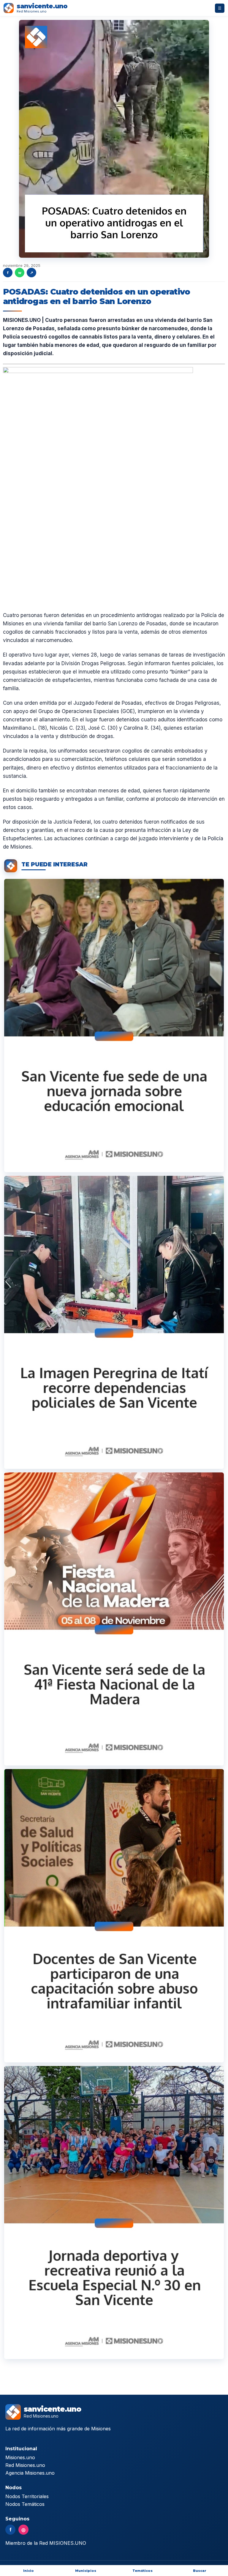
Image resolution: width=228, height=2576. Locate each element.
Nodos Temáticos (25, 2504)
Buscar (200, 2571)
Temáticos (142, 2571)
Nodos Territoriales (27, 2496)
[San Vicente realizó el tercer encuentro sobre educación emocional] (114, 1025)
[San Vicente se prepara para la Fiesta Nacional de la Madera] (114, 1619)
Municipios (86, 2571)
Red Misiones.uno (25, 2465)
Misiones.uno (20, 2457)
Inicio (28, 2571)
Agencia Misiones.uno (30, 2473)
